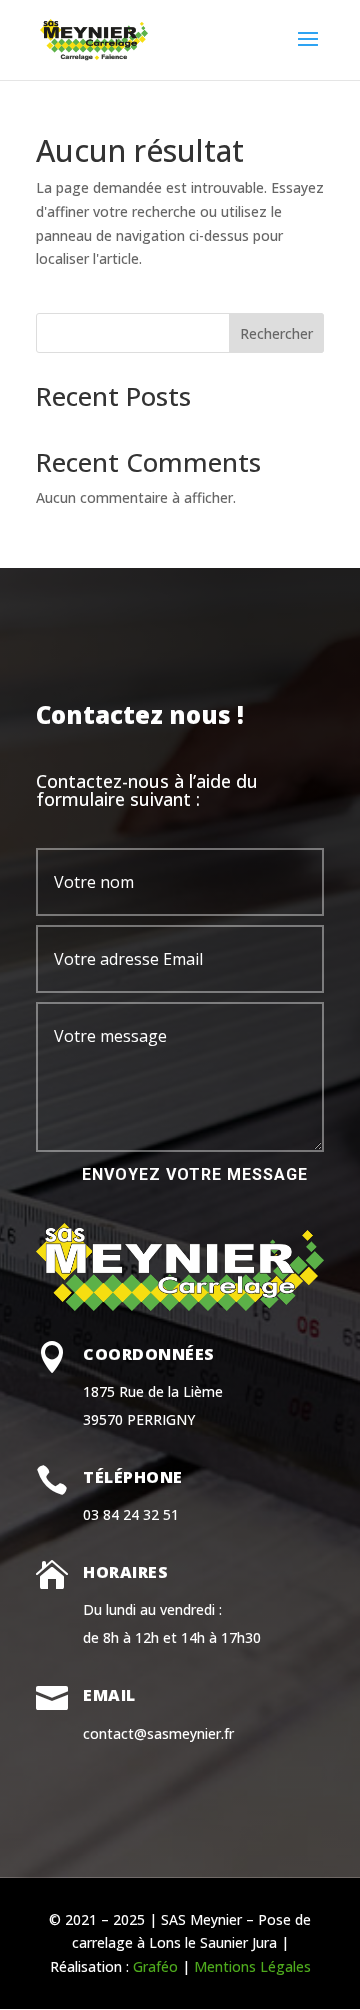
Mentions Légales (252, 1966)
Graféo (155, 1966)
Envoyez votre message (195, 1174)
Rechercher (276, 333)
